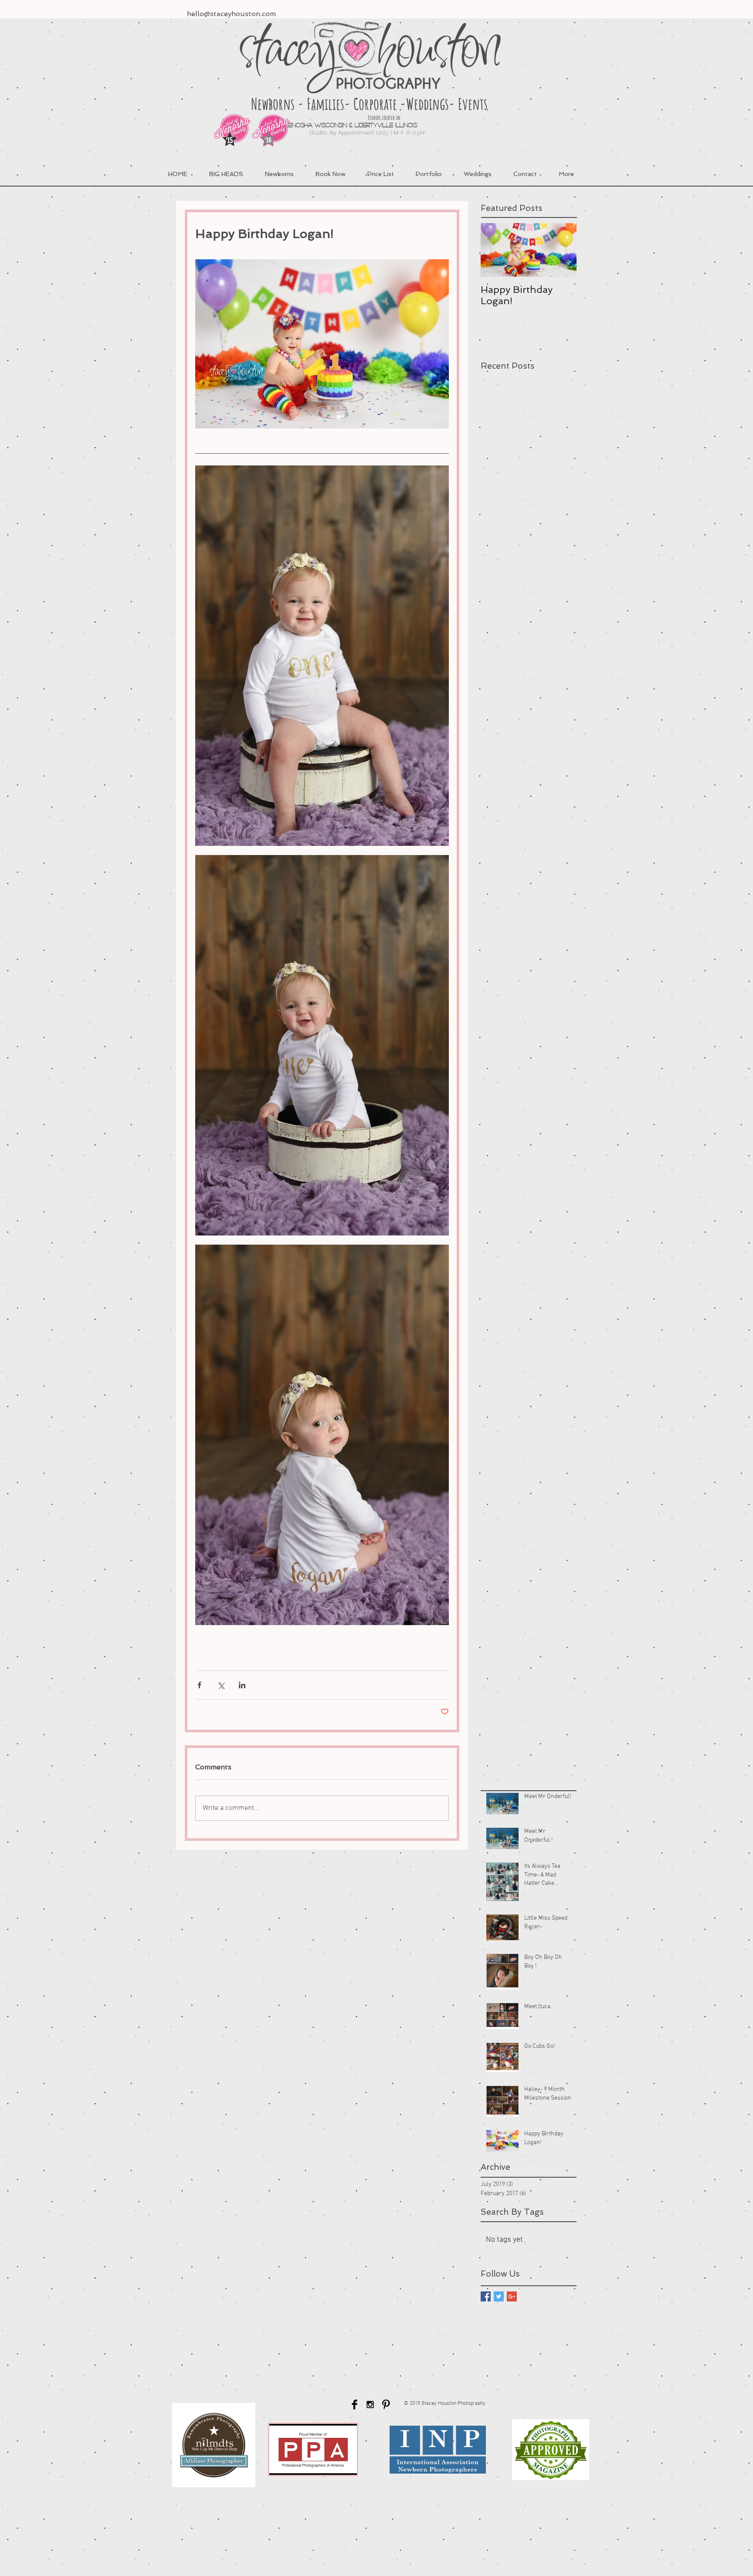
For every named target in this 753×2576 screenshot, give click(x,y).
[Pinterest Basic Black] (386, 2405)
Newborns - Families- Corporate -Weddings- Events (369, 104)
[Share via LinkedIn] (242, 1685)
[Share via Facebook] (199, 1685)
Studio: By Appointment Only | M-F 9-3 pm (361, 132)
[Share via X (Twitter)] (221, 1685)
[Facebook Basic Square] (486, 2296)
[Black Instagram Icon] (370, 2405)
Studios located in (355, 117)
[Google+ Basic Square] (512, 2296)
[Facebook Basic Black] (354, 2405)
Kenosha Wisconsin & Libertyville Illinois (311, 125)
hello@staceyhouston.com (231, 14)
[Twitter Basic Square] (499, 2296)
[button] (429, 174)
